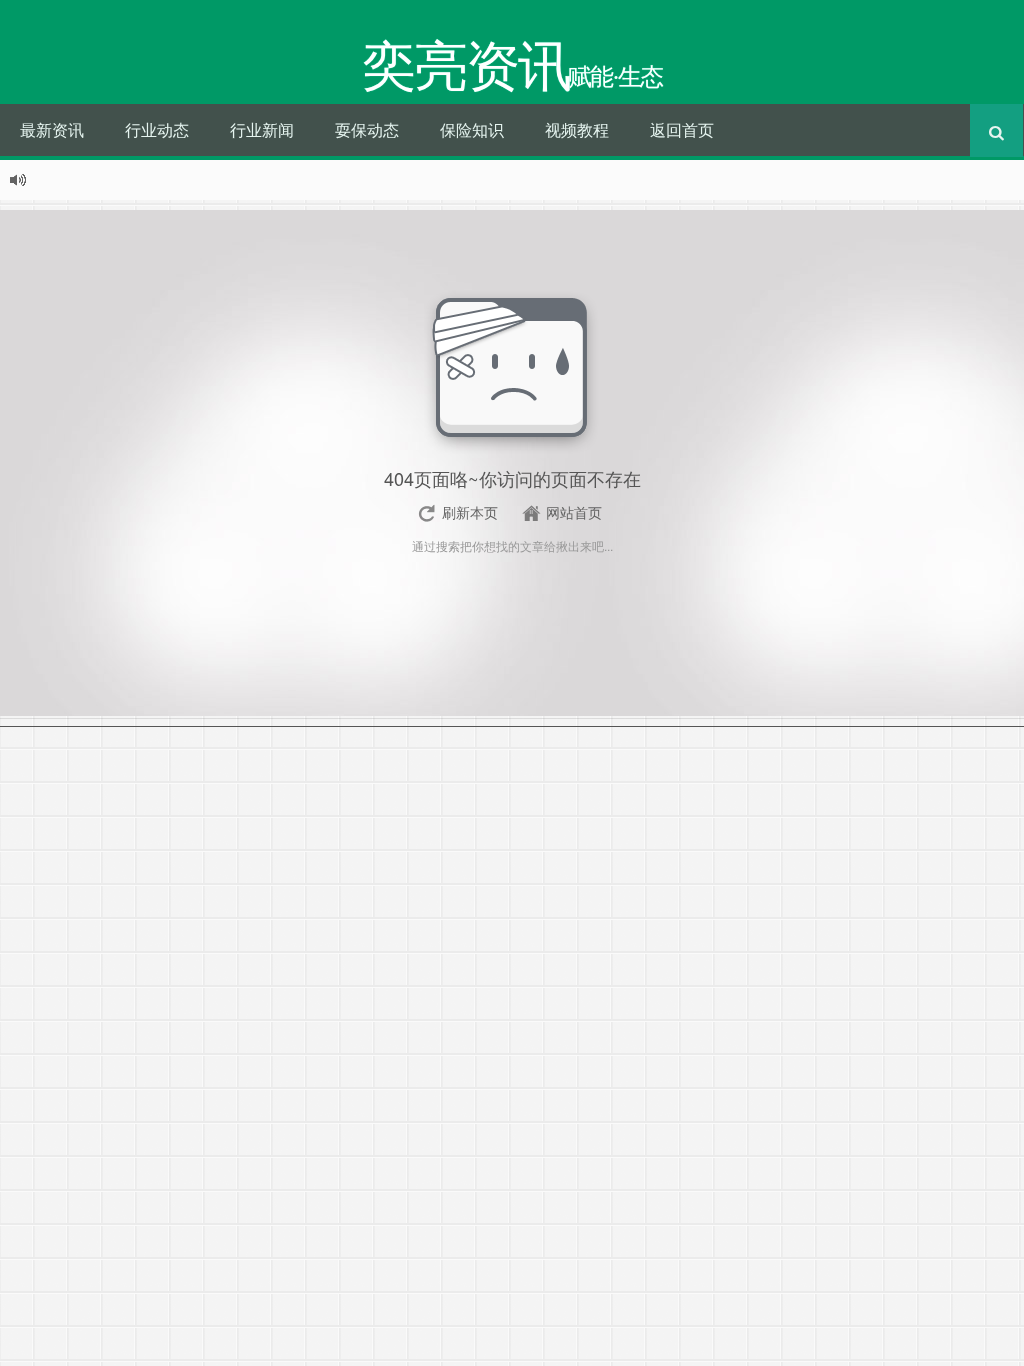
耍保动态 (367, 129)
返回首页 (682, 129)
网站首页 (574, 512)
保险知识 (472, 129)
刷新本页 (470, 512)
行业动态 (157, 129)
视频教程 (577, 129)
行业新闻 (262, 129)
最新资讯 (52, 129)
